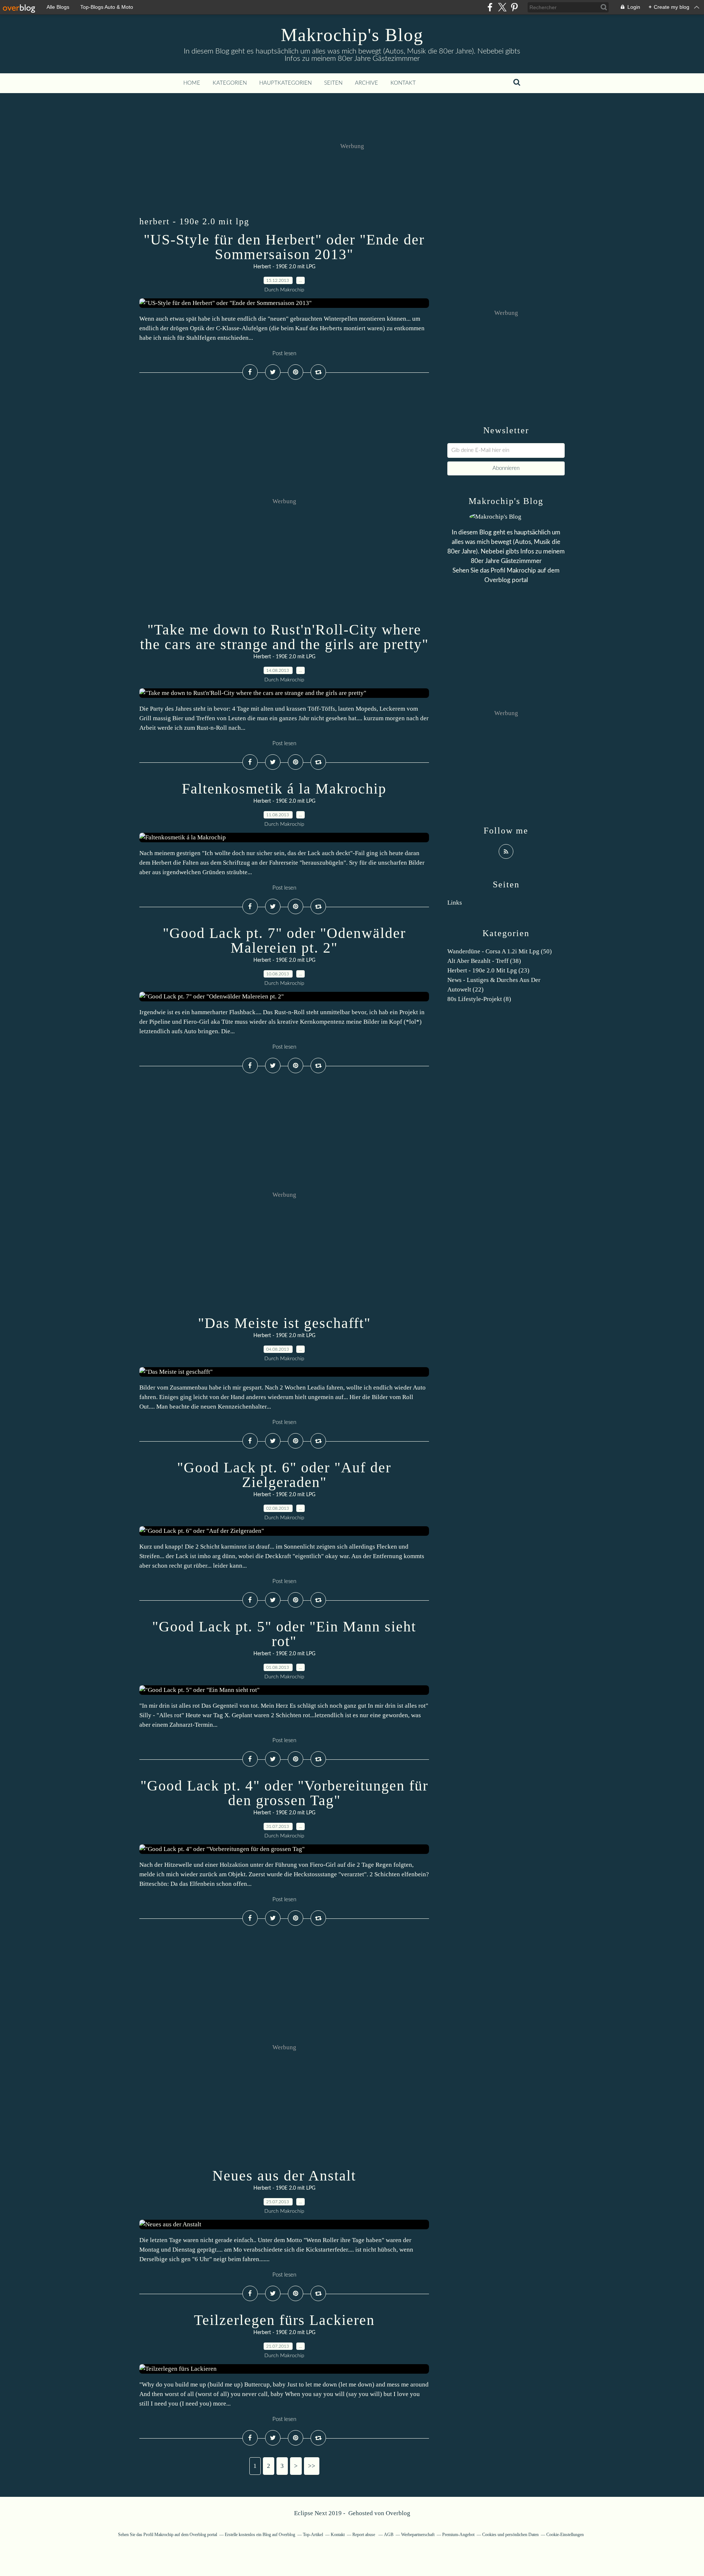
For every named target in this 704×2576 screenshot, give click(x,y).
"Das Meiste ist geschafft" (284, 1323)
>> (312, 2466)
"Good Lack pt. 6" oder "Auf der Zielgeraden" (284, 1475)
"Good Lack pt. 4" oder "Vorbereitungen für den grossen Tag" (284, 1793)
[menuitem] (192, 83)
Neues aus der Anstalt (284, 2176)
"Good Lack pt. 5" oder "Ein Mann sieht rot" (284, 1634)
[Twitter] (502, 7)
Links (455, 903)
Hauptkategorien (285, 83)
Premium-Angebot (458, 2535)
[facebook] (490, 7)
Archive (366, 83)
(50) (500, 951)
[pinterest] (514, 7)
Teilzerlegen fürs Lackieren (284, 2320)
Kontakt (403, 83)
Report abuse (364, 2535)
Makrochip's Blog (352, 35)
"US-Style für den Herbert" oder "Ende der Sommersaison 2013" (284, 247)
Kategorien (230, 83)
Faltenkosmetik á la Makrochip (284, 789)
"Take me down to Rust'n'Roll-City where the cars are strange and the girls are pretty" (284, 637)
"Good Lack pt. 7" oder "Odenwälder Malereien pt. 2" (284, 940)
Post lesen (284, 354)
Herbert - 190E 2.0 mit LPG (284, 267)
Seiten (333, 83)
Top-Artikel (313, 2535)
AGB (389, 2535)
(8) (479, 999)
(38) (484, 961)
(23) (488, 970)
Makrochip (521, 571)
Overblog (398, 2513)
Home (192, 83)
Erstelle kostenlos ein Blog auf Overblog (260, 2535)
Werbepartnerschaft (418, 2535)
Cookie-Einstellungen (565, 2535)
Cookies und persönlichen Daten (510, 2535)
